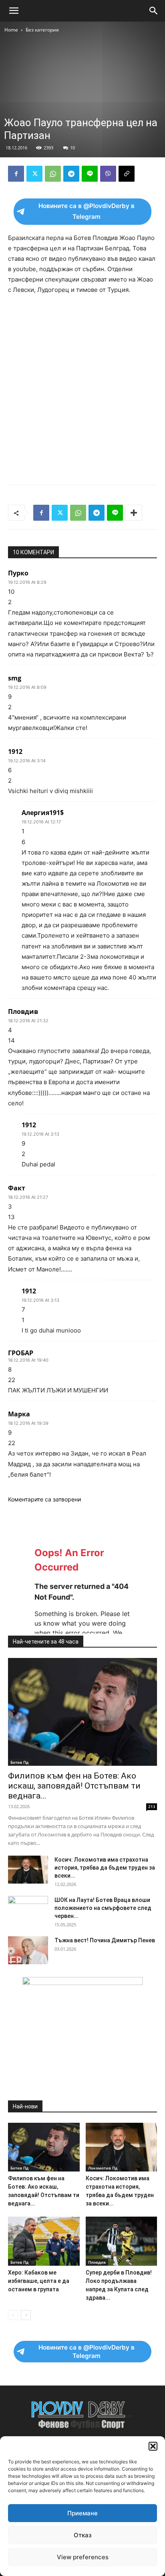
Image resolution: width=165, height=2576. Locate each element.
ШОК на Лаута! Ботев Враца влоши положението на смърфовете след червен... (103, 1908)
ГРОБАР (21, 1353)
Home (11, 30)
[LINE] (90, 174)
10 (72, 148)
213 (152, 1807)
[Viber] (108, 174)
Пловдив (97, 2262)
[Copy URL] (127, 174)
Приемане (82, 2513)
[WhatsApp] (53, 174)
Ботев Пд (19, 1762)
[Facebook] (16, 174)
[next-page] (26, 2315)
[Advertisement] (82, 388)
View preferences (83, 2557)
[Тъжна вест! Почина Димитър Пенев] (28, 1950)
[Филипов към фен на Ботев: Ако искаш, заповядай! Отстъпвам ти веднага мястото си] (82, 1712)
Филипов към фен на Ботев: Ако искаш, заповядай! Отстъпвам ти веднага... (74, 1786)
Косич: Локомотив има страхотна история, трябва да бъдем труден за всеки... (105, 1868)
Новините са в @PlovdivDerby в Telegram (87, 211)
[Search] (154, 11)
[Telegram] (71, 174)
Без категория (42, 30)
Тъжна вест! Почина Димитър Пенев (105, 1940)
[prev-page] (13, 2315)
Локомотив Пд (103, 2168)
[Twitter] (34, 174)
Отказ (83, 2535)
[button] (153, 2446)
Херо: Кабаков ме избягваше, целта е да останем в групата (39, 2281)
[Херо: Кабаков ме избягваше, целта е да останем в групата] (44, 2241)
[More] (134, 513)
